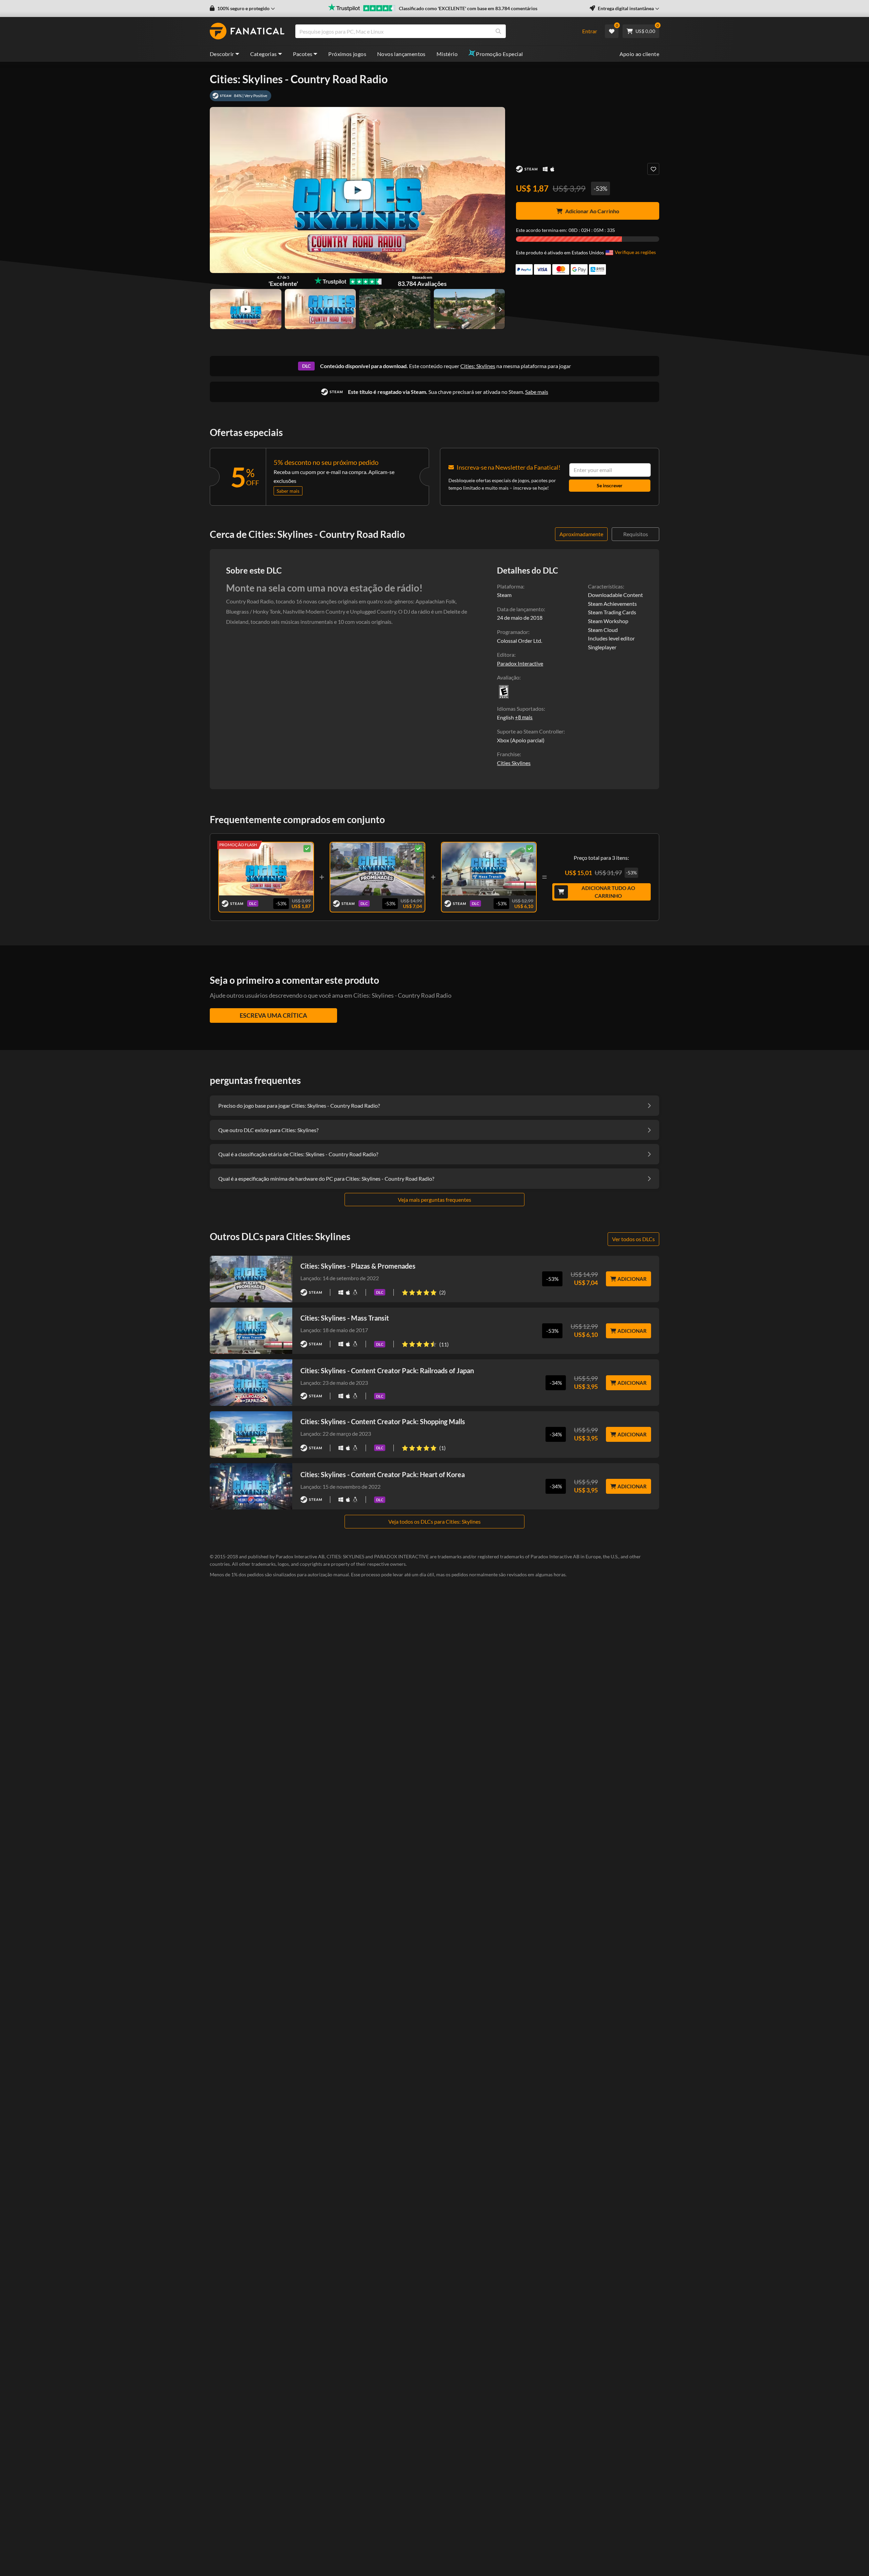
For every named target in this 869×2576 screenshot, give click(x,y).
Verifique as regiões (635, 252)
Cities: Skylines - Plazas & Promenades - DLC (377, 868)
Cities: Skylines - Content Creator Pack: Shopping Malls (383, 1421)
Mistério (447, 54)
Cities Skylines (514, 763)
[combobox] (434, 31)
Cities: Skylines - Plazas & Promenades (358, 1266)
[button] (242, 8)
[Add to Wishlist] (653, 169)
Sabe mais (537, 392)
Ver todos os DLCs (633, 1239)
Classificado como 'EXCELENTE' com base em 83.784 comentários (468, 8)
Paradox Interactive (520, 663)
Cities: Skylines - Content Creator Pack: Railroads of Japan (387, 1371)
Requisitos (636, 534)
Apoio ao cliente (639, 54)
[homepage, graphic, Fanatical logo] (247, 31)
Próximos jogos (347, 54)
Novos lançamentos (401, 54)
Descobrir (222, 54)
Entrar (590, 31)
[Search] (498, 31)
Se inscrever (610, 485)
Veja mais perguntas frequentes (434, 1200)
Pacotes (303, 54)
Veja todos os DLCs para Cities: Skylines (434, 1521)
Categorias (264, 54)
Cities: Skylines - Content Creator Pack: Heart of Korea (383, 1474)
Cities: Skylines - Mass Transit (345, 1318)
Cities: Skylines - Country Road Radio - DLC (266, 868)
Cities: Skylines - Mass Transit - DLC (489, 867)
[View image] (246, 309)
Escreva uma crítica (273, 1015)
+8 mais (524, 717)
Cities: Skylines (478, 366)
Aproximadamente (581, 534)
